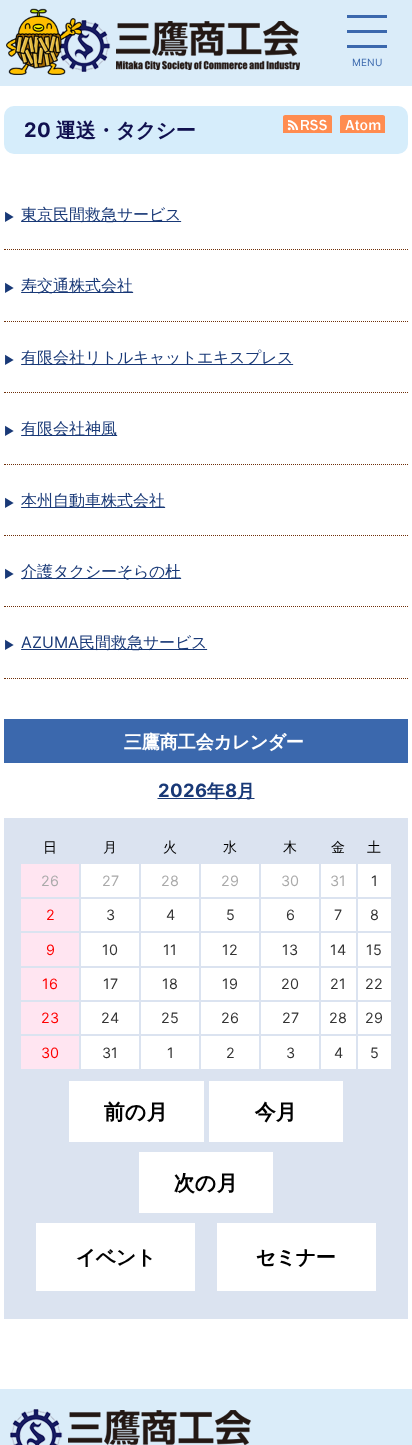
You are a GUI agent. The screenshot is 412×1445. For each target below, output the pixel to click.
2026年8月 (206, 790)
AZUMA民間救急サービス (114, 642)
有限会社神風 (69, 428)
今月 (276, 1111)
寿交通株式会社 (77, 285)
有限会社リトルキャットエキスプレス (157, 357)
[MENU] (367, 35)
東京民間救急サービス (101, 214)
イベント (116, 1257)
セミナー (296, 1257)
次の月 (206, 1182)
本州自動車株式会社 (93, 500)
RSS (308, 124)
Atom (364, 124)
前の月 (136, 1111)
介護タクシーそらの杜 (101, 571)
